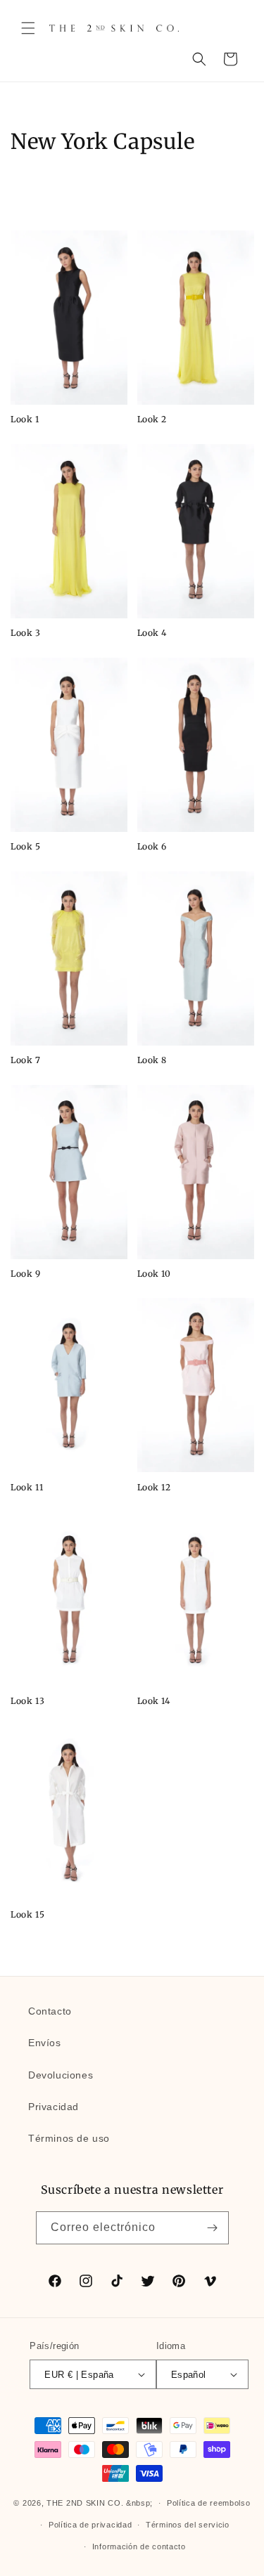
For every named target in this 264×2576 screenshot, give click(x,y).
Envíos (45, 2043)
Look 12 (154, 1487)
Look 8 (152, 1060)
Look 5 (26, 846)
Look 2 (152, 419)
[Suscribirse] (213, 2228)
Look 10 (154, 1274)
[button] (28, 28)
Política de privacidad (90, 2525)
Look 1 (25, 419)
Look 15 (27, 1914)
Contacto (50, 2011)
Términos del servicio (188, 2525)
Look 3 (26, 633)
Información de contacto (139, 2546)
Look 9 (26, 1274)
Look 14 (154, 1701)
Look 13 (27, 1701)
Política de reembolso (209, 2503)
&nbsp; (139, 2503)
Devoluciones (61, 2075)
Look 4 (152, 633)
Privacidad (54, 2107)
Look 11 (27, 1487)
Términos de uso (69, 2138)
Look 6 (152, 846)
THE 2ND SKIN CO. (85, 2503)
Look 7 (26, 1060)
